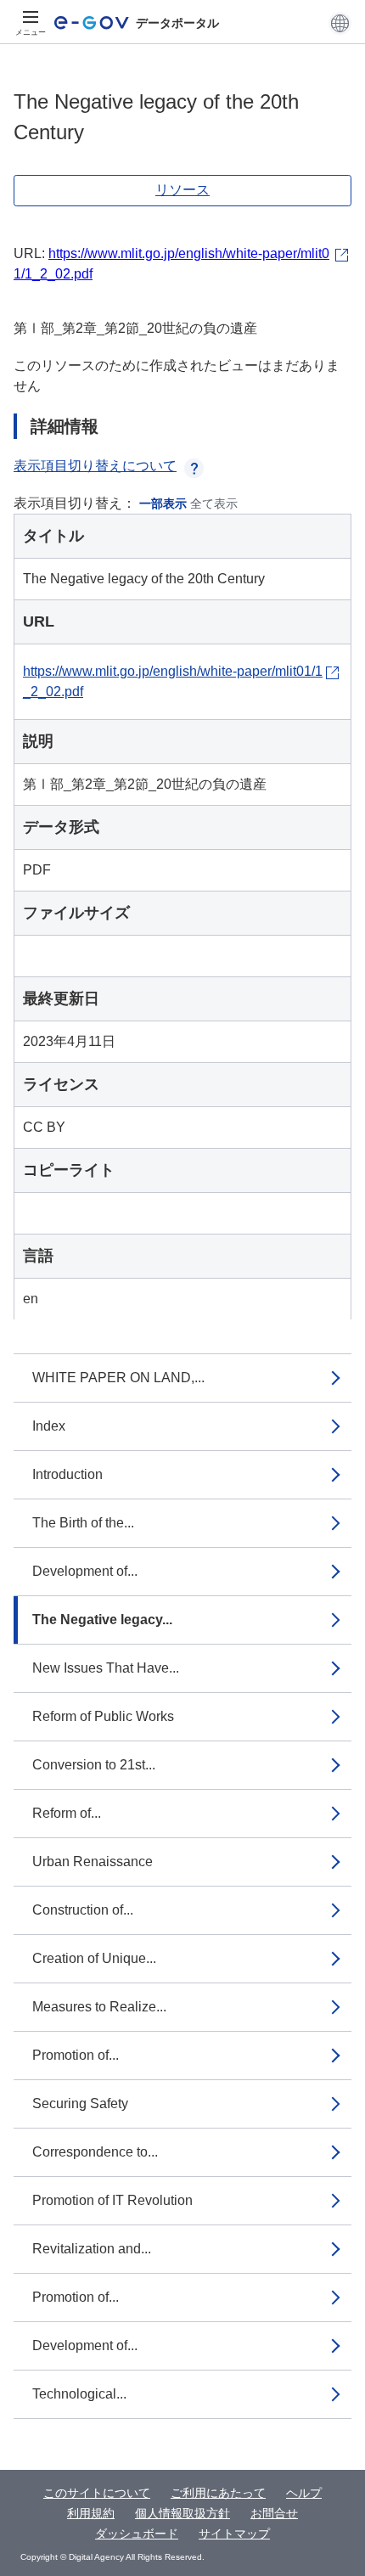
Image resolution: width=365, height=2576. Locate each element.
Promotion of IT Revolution (112, 2200)
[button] (340, 23)
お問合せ (274, 2513)
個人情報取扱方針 (182, 2513)
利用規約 (91, 2513)
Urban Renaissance (93, 1862)
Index (49, 1426)
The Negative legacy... (102, 1620)
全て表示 (214, 503)
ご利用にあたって (218, 2493)
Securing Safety (80, 2104)
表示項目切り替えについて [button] (95, 466)
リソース (182, 190)
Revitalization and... (92, 2249)
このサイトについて (97, 2493)
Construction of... (83, 1910)
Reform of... (67, 1813)
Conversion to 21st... (94, 1765)
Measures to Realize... (99, 2007)
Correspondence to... (95, 2152)
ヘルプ (304, 2493)
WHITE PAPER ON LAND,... (118, 1378)
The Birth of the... (83, 1523)
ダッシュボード (137, 2534)
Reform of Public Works (103, 1716)
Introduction (67, 1474)
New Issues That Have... (106, 1668)
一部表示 (163, 503)
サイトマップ (234, 2534)
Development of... (85, 1571)
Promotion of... (76, 2055)
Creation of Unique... (94, 1958)
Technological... (79, 2394)
